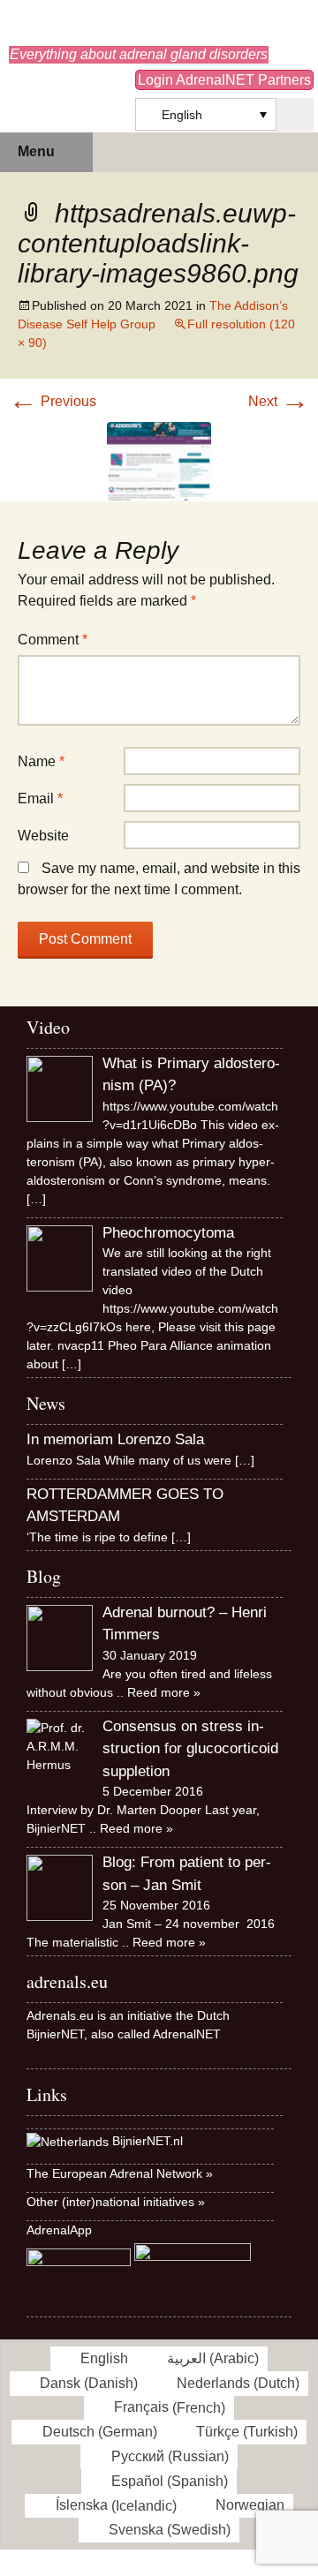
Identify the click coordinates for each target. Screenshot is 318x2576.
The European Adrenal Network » (120, 2173)
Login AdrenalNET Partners (224, 80)
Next (279, 401)
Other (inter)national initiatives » (116, 2202)
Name (41, 761)
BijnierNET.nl (148, 2141)
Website (43, 836)
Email (40, 798)
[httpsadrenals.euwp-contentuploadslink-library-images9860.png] (159, 459)
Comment (53, 640)
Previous (53, 401)
